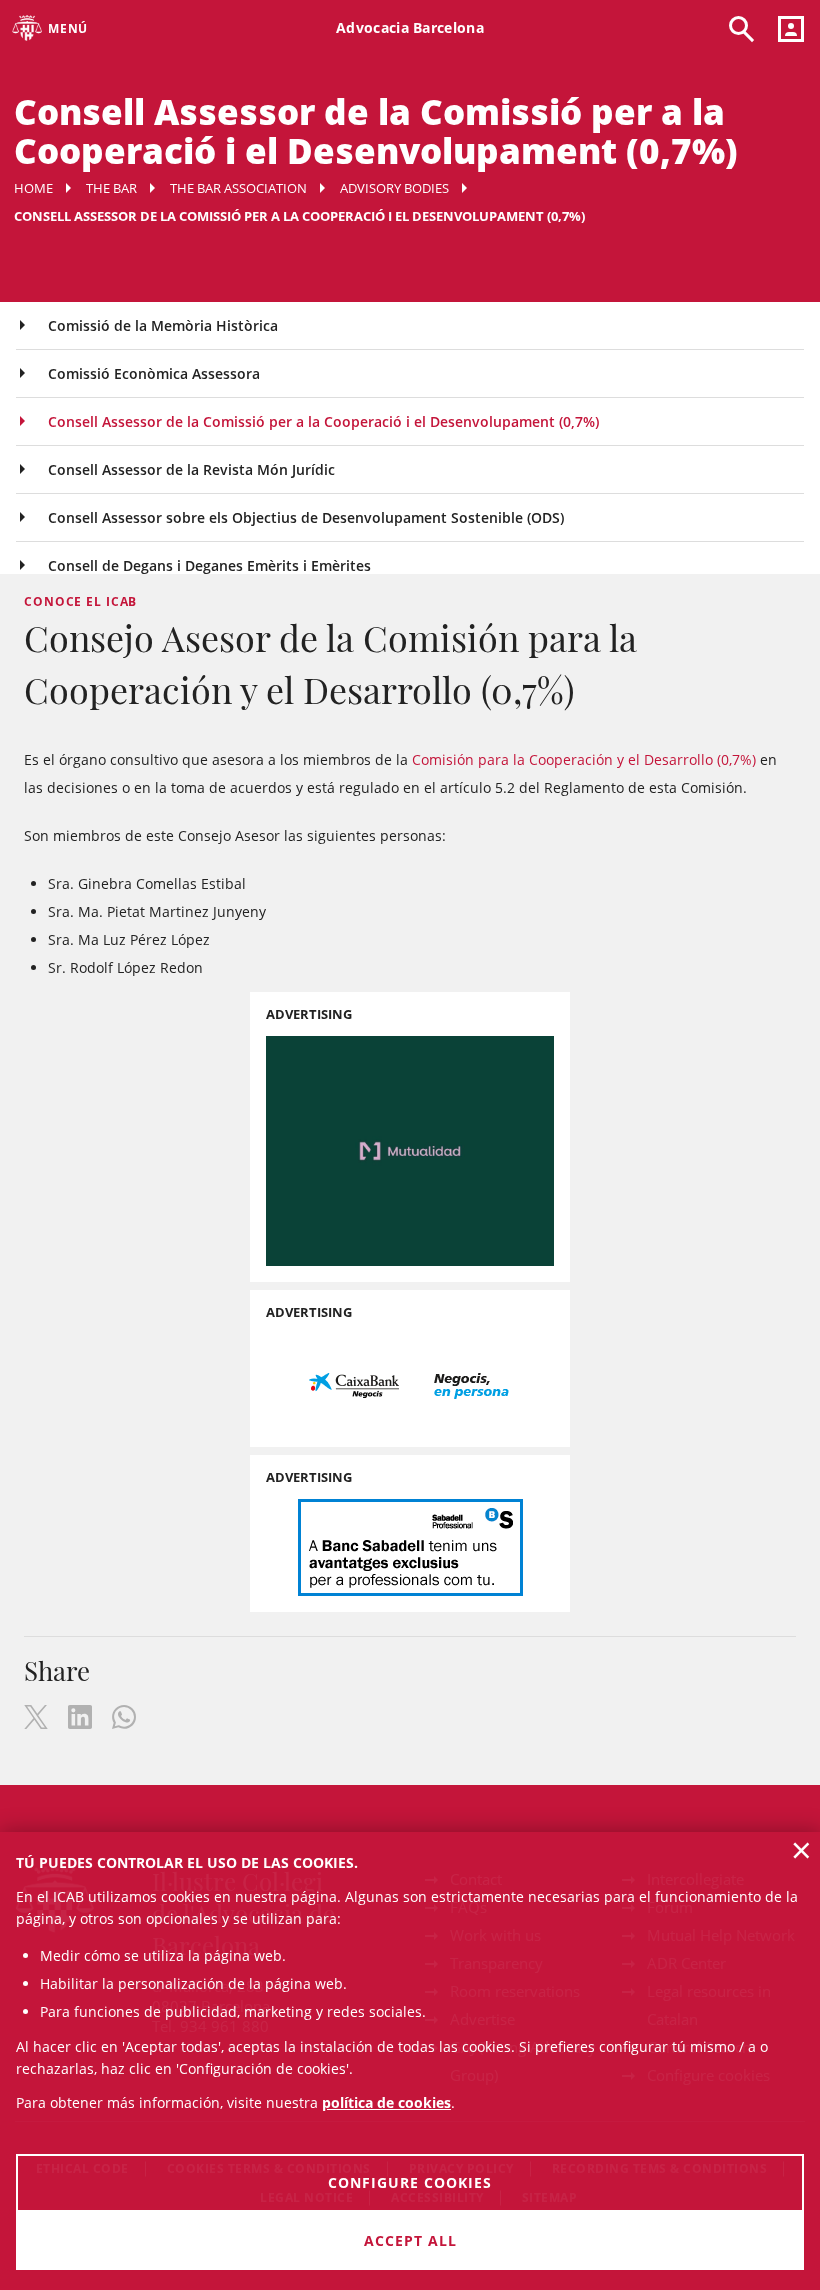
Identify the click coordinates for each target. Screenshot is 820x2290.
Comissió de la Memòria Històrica (163, 325)
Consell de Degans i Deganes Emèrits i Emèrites (209, 565)
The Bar (111, 188)
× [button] (801, 1850)
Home (33, 188)
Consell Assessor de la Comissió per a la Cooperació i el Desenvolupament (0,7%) (323, 421)
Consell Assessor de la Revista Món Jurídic (191, 469)
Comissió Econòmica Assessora (154, 373)
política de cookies (386, 2102)
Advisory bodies (394, 188)
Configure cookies (410, 2182)
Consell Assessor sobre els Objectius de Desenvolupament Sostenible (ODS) (306, 517)
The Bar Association (238, 188)
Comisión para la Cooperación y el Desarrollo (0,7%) (584, 759)
